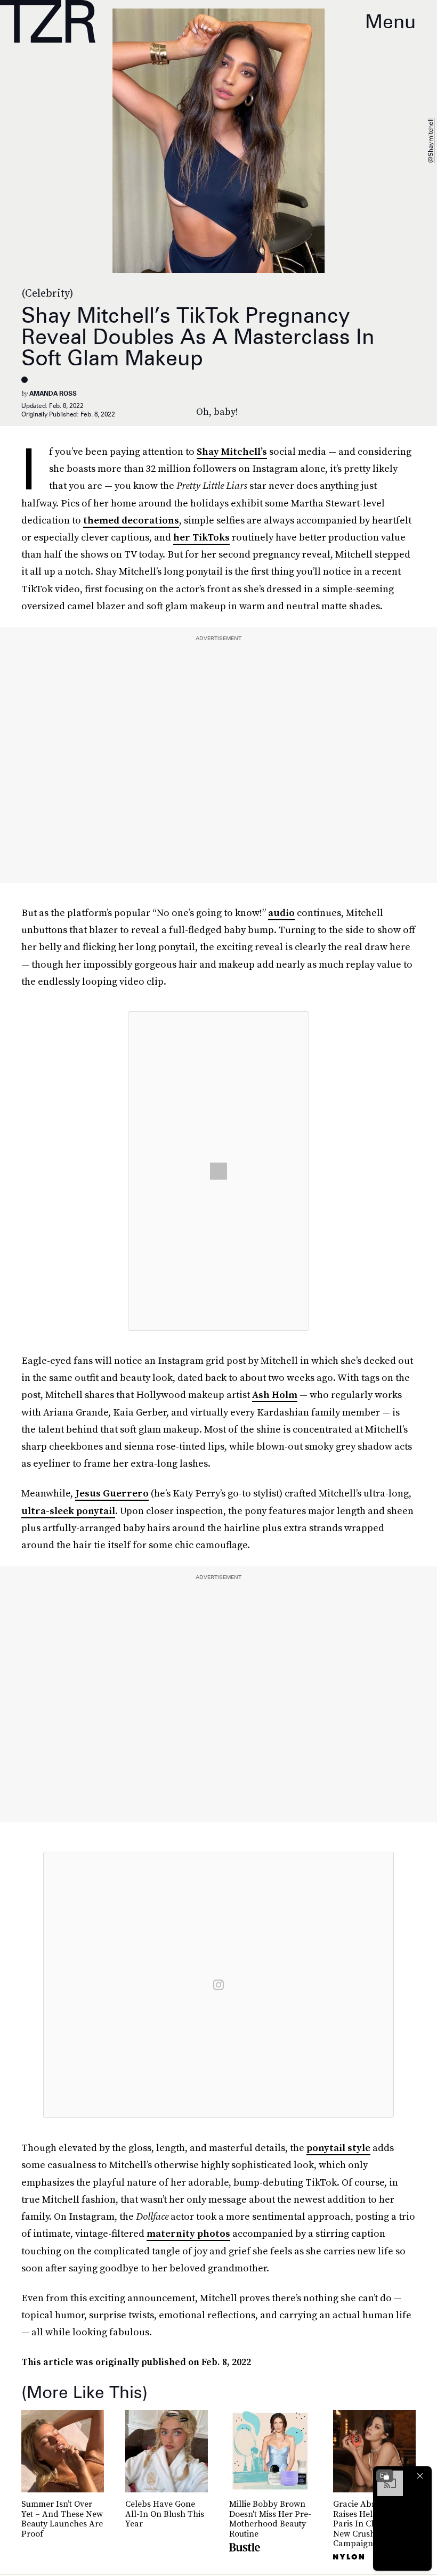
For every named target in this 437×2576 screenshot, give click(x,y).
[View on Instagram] (218, 1985)
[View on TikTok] (218, 1171)
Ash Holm (275, 1395)
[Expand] (385, 2476)
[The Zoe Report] (48, 21)
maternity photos (188, 2233)
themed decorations (131, 520)
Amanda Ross (53, 393)
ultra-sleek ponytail (68, 1511)
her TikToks (201, 537)
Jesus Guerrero (112, 1493)
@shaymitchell (430, 141)
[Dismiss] (420, 2476)
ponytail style (338, 2148)
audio (281, 913)
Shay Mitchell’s (232, 451)
